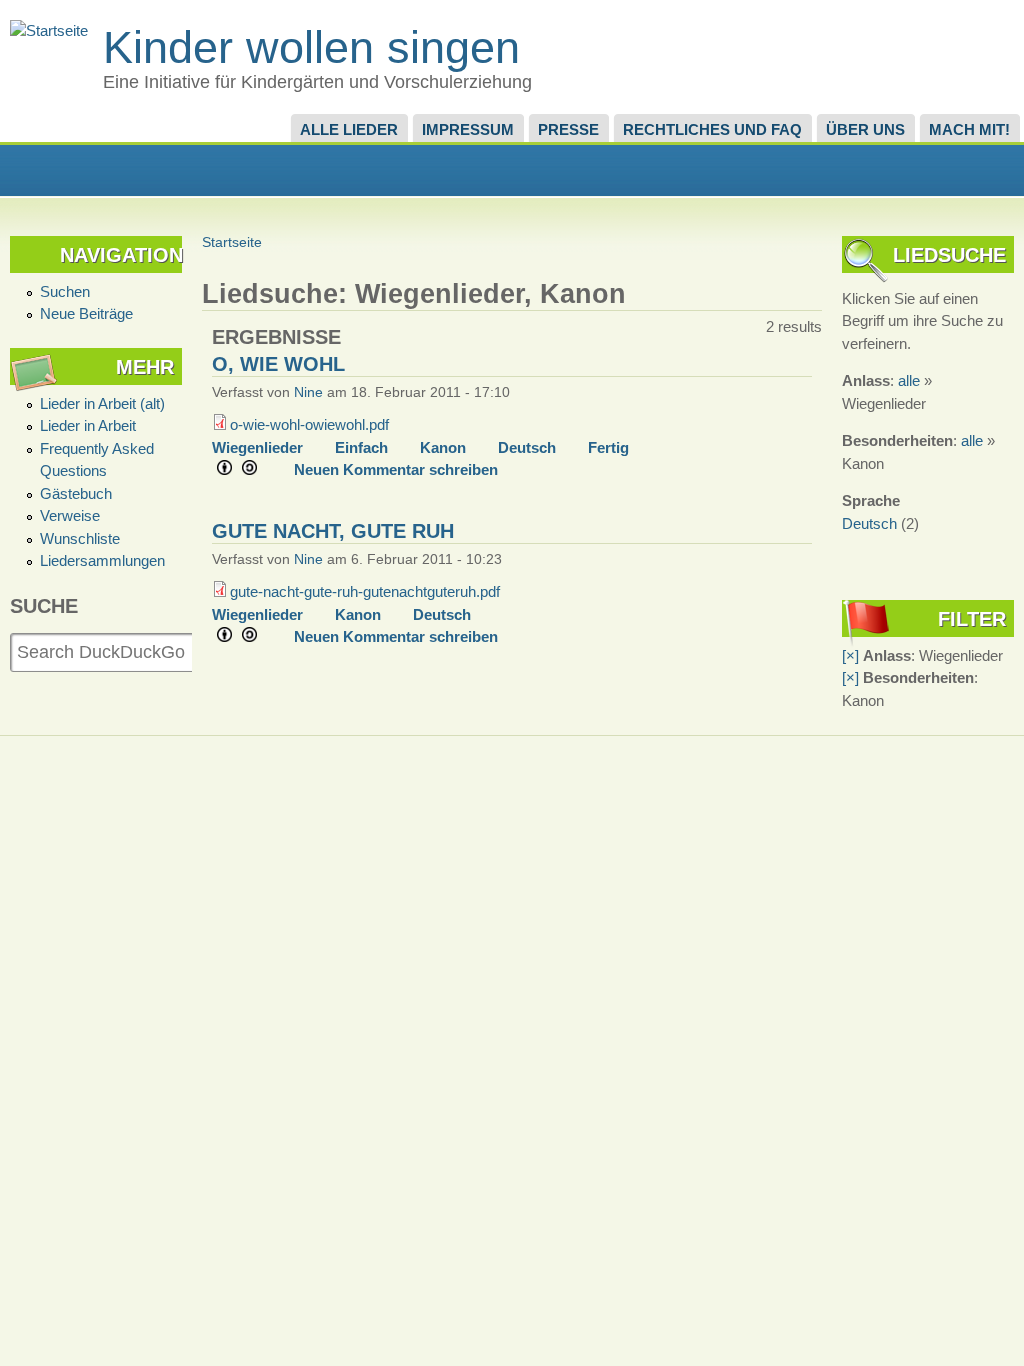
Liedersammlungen (102, 560)
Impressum (468, 129)
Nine (308, 392)
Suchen (65, 291)
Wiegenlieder (257, 447)
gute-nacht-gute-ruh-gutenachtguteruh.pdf (365, 591)
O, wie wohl (278, 364)
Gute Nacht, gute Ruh (333, 531)
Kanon (443, 447)
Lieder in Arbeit (88, 425)
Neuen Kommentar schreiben (396, 470)
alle (909, 380)
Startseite (232, 242)
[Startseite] (49, 30)
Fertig (608, 447)
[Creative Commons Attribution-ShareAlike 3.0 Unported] (244, 470)
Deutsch (527, 447)
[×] (850, 655)
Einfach (361, 447)
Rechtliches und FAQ (712, 129)
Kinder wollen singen (311, 47)
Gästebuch (76, 493)
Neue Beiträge (86, 313)
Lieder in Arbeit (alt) (102, 403)
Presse (568, 129)
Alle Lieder (349, 129)
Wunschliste (80, 538)
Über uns (865, 129)
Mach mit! (969, 129)
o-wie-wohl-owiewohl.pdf (309, 424)
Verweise (70, 515)
